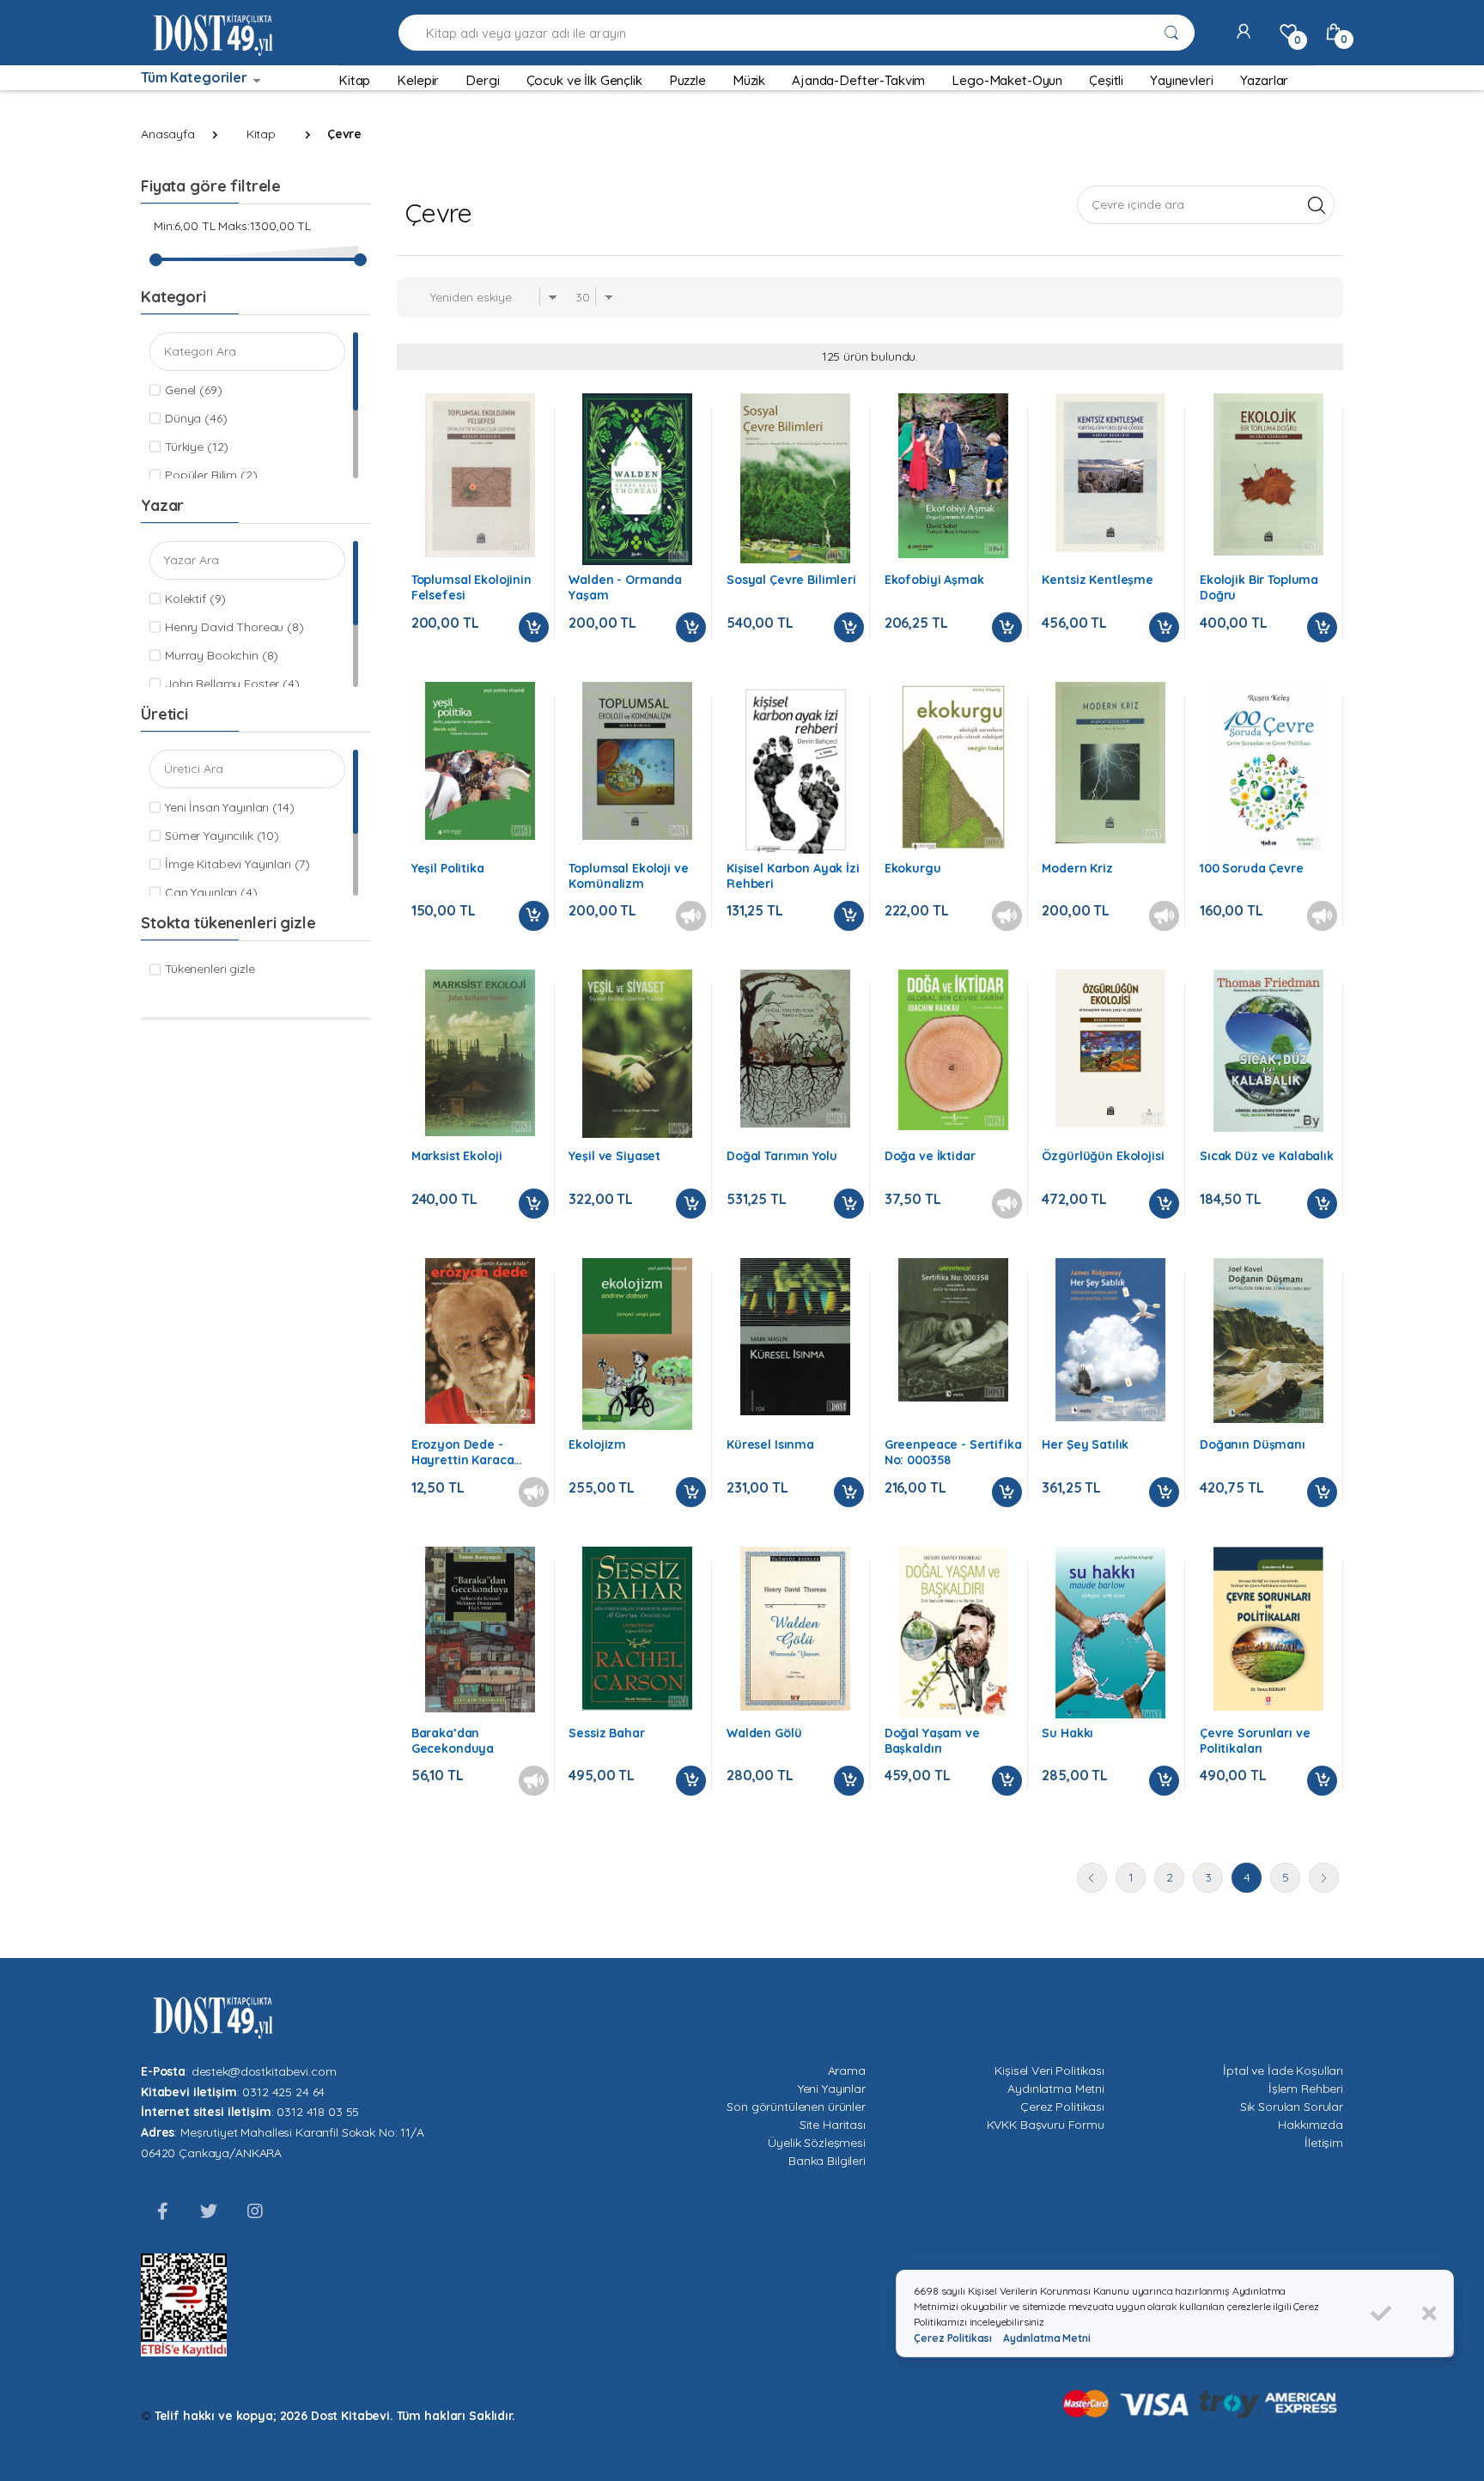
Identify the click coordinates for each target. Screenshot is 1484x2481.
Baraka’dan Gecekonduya (453, 1741)
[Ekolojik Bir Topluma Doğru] (1268, 474)
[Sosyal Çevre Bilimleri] (795, 478)
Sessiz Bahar (606, 1733)
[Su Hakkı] (1110, 1636)
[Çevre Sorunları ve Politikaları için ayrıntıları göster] (1268, 1629)
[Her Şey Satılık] (1110, 1340)
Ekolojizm (597, 1444)
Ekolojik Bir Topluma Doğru (1259, 587)
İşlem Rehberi (1306, 2089)
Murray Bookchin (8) (222, 655)
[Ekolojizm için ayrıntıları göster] (637, 1344)
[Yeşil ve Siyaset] (637, 1053)
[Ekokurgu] (953, 767)
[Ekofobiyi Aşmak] (953, 476)
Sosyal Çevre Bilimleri (791, 580)
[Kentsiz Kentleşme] (1110, 473)
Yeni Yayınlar (832, 2089)
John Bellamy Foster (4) (232, 684)
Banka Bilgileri (827, 2161)
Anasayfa (168, 134)
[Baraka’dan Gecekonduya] (480, 1630)
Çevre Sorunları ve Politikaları (1255, 1741)
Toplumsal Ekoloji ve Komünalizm (628, 876)
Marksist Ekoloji (457, 1156)
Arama (847, 2071)
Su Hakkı (1067, 1733)
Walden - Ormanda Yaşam (625, 587)
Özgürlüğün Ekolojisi (1103, 1156)
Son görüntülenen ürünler (796, 2107)
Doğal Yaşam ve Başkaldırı (932, 1741)
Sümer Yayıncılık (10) (222, 836)
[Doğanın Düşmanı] (1268, 1341)
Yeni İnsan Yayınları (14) (229, 807)
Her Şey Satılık (1085, 1444)
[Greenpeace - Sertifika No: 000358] (953, 1330)
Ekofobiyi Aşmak (934, 580)
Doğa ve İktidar (930, 1156)
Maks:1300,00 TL (265, 226)
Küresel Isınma (770, 1444)
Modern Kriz (1077, 868)
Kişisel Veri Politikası (1049, 2071)
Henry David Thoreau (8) (234, 627)
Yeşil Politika (448, 868)
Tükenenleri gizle (210, 969)
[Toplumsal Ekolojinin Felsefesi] (480, 475)
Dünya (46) (196, 418)
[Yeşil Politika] (480, 761)
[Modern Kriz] (1110, 763)
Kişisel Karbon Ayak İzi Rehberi (793, 876)
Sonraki (1324, 1878)
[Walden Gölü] (795, 1629)
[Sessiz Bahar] (637, 1629)
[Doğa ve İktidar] (953, 1049)
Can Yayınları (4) (211, 892)
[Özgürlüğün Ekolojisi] (1110, 1048)
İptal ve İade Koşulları (1283, 2071)
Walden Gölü (764, 1733)
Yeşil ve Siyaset (614, 1156)
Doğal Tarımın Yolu (782, 1156)
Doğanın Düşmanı (1253, 1444)
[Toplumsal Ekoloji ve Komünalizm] (637, 761)
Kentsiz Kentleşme (1098, 580)
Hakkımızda (1311, 2125)
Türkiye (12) (197, 447)
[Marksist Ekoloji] (480, 1052)
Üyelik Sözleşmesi (817, 2143)
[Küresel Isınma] (795, 1337)
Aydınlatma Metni (1056, 2089)
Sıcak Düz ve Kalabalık (1267, 1156)
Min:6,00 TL (184, 226)
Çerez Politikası (1062, 2107)
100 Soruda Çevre (1252, 868)
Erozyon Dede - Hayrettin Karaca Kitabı (463, 1452)
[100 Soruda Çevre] (1268, 767)
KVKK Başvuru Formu (1046, 2125)
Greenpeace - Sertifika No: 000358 (953, 1452)
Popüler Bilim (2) (211, 475)
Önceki (1092, 1878)
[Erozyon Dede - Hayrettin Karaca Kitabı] (480, 1341)
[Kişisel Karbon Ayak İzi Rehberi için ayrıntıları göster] (795, 770)
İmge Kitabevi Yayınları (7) (237, 864)
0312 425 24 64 (283, 2092)
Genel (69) (194, 390)
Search (1316, 204)
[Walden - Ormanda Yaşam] (637, 479)
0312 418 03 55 (318, 2112)
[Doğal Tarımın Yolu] (795, 1049)
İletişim (1324, 2143)
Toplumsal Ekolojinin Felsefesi (471, 587)
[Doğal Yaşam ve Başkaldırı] (953, 1632)
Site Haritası (833, 2125)
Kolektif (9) (195, 599)
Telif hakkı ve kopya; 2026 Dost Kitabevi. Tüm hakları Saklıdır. (335, 2416)
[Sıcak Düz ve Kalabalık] (1268, 1050)
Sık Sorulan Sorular (1292, 2107)
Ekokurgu (913, 868)
